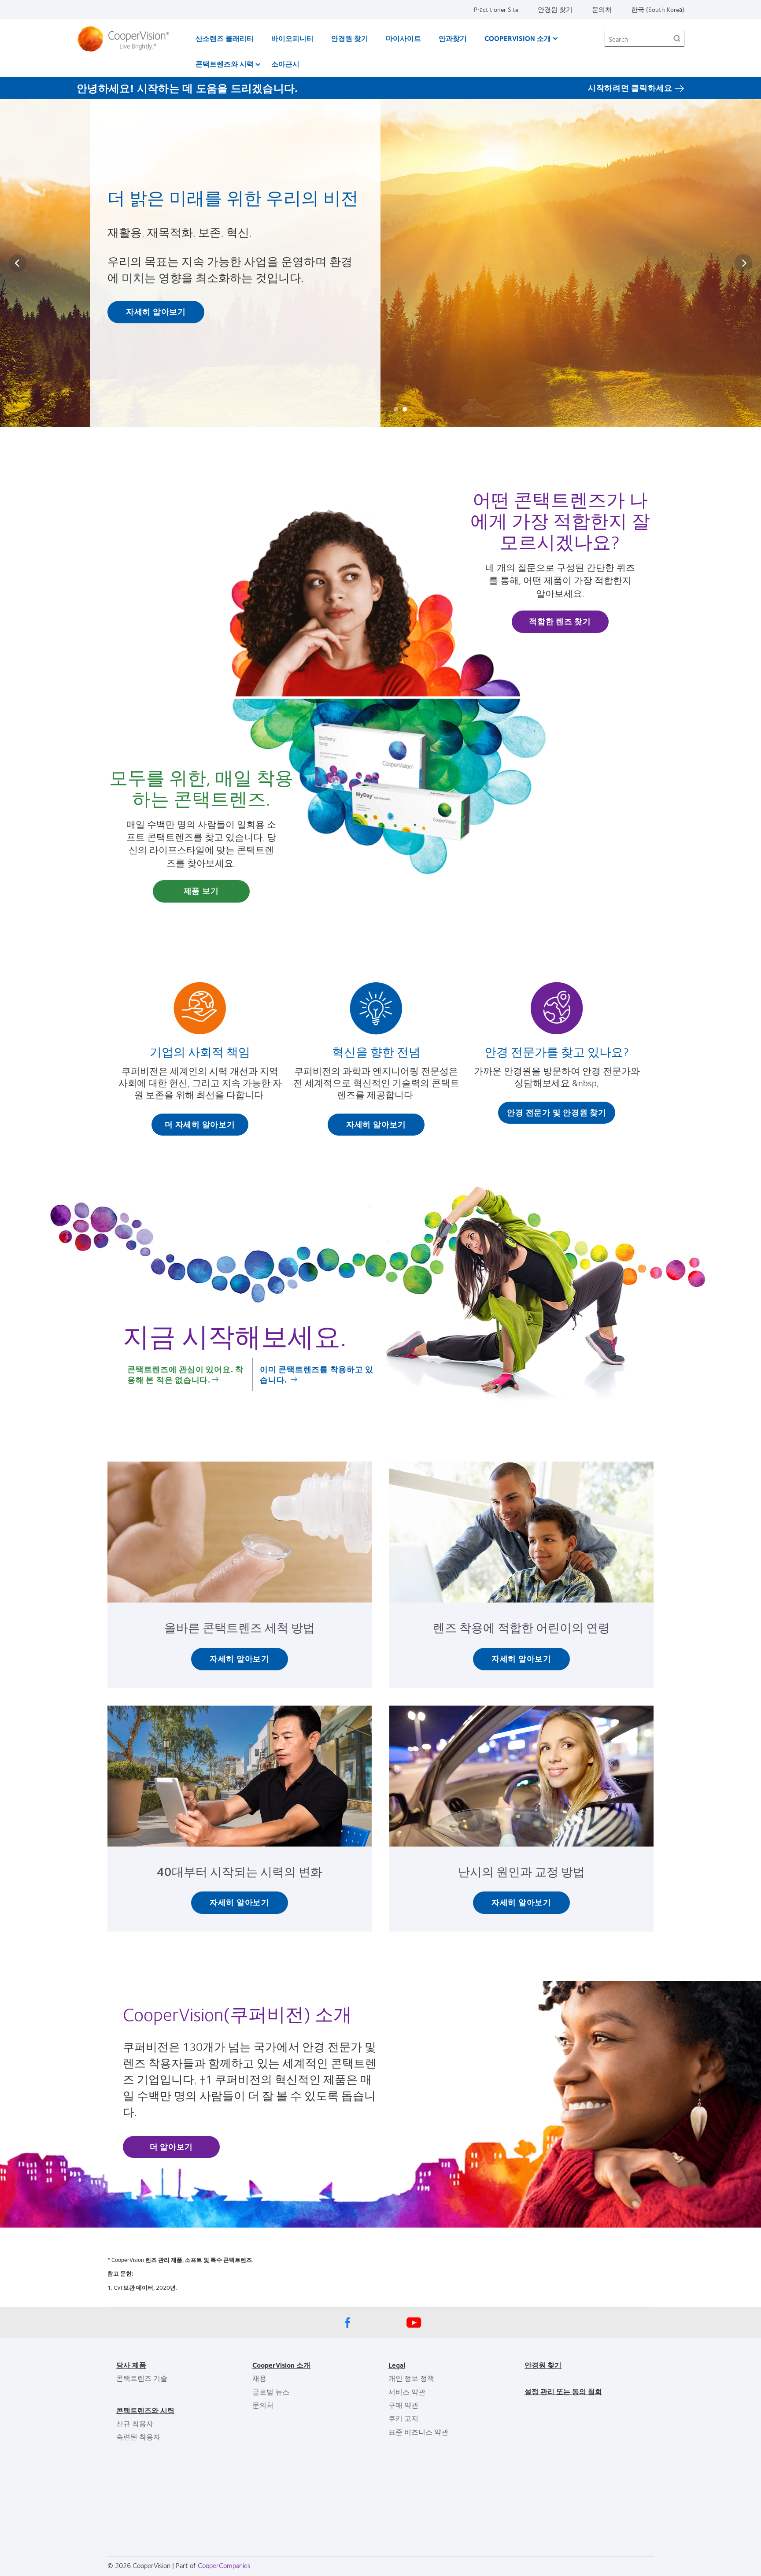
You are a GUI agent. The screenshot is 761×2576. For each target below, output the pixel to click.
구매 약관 (403, 2405)
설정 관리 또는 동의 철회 (563, 2391)
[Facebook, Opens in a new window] (347, 2325)
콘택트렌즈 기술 (142, 2378)
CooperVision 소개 (518, 38)
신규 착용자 (135, 2423)
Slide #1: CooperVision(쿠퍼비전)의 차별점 (396, 409)
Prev (18, 263)
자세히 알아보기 (156, 311)
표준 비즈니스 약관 (418, 2432)
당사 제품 (131, 2365)
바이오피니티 (292, 38)
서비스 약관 (407, 2392)
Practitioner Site (496, 9)
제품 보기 (201, 891)
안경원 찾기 (555, 9)
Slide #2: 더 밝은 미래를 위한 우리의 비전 (405, 409)
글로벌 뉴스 (271, 2392)
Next (743, 263)
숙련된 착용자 (138, 2437)
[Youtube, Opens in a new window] (414, 2325)
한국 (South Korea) (658, 9)
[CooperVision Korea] (127, 39)
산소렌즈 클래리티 (225, 38)
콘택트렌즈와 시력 (225, 64)
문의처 (602, 9)
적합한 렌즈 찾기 (560, 621)
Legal (397, 2365)
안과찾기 (453, 38)
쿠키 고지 (403, 2418)
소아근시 (285, 64)
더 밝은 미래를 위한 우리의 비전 (233, 197)
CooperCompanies (224, 2565)
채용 (259, 2378)
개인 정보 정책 (411, 2378)
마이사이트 (403, 38)
